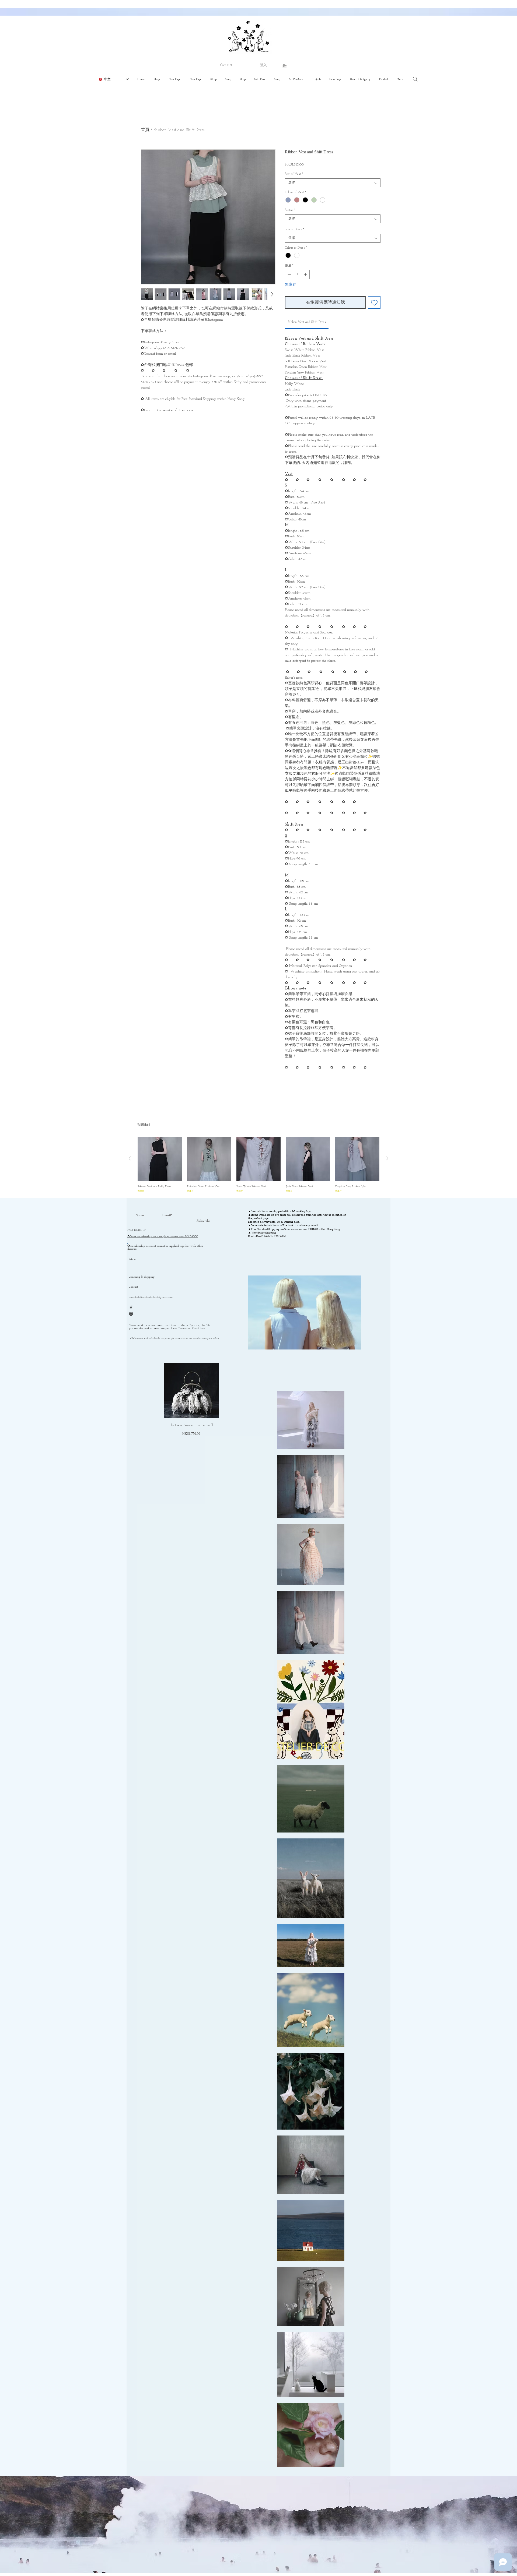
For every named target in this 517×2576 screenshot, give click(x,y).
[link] (307, 322)
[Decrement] (289, 274)
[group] (258, 1165)
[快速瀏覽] (160, 1159)
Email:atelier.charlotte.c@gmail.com (151, 1297)
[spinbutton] (297, 274)
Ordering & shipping (142, 1277)
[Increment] (306, 274)
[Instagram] (131, 1314)
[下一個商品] (387, 1158)
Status (290, 210)
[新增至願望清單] (374, 302)
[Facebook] (131, 1307)
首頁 (145, 130)
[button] (228, 65)
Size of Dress (294, 230)
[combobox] (333, 183)
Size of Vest (294, 174)
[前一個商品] (130, 1158)
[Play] (284, 65)
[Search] (415, 79)
